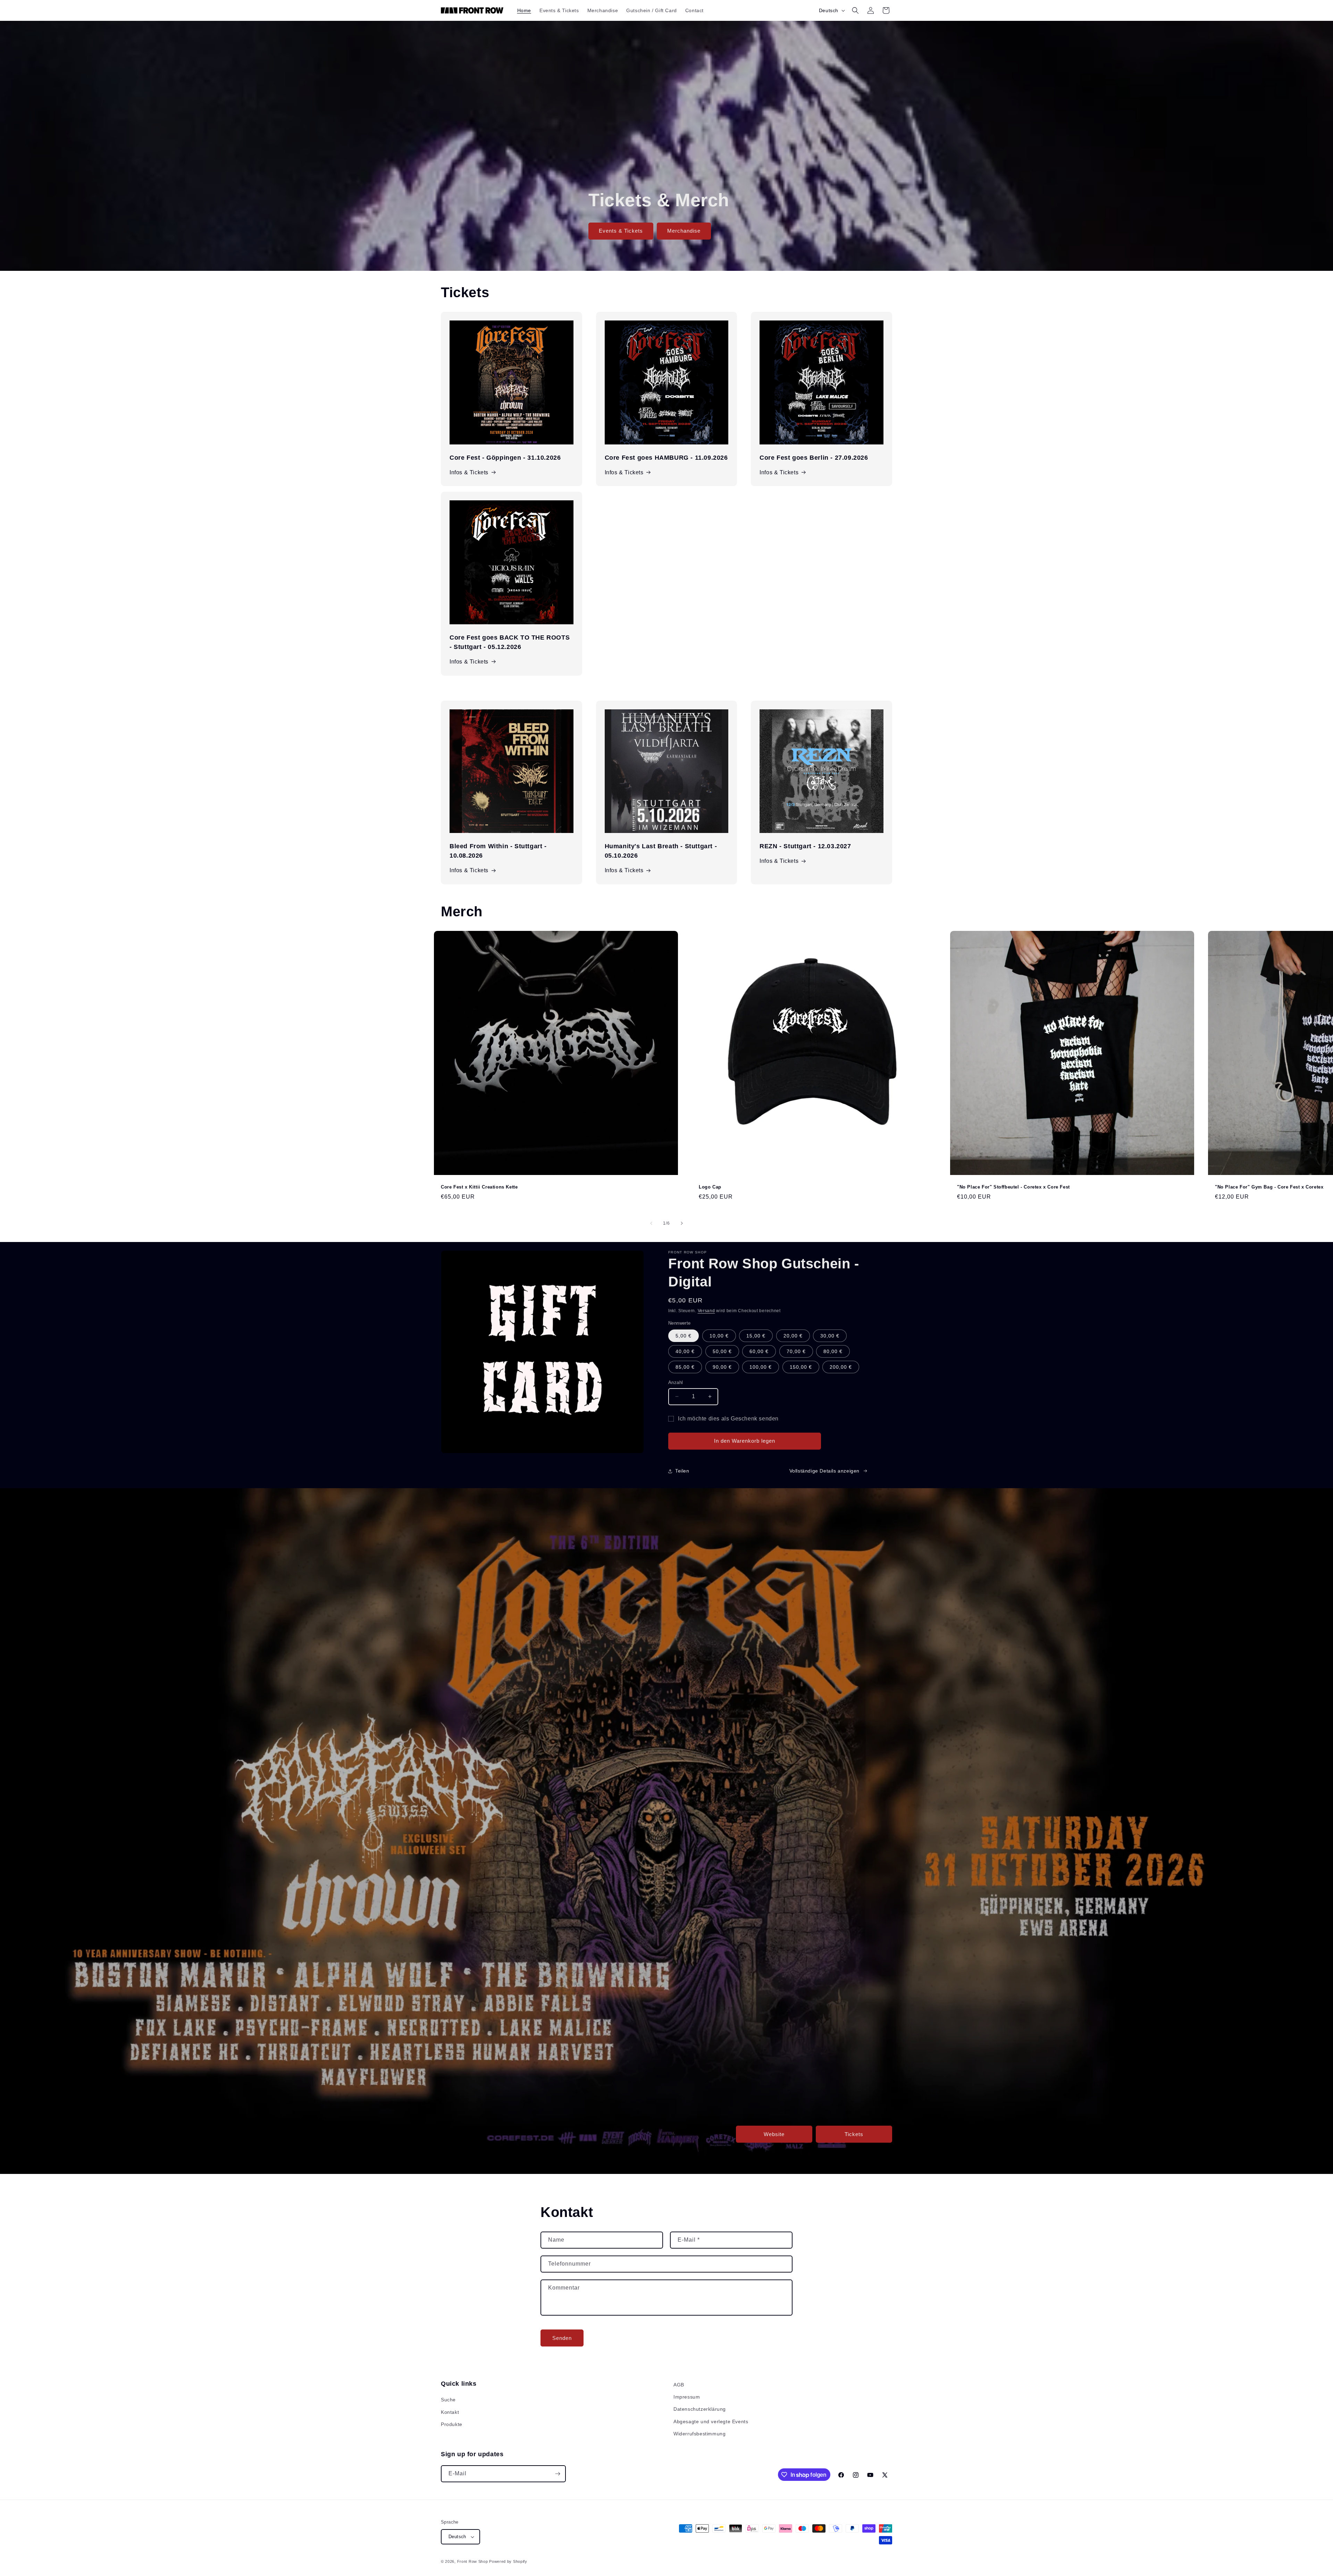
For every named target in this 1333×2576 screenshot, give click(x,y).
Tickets (854, 2134)
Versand (706, 1311)
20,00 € (793, 1336)
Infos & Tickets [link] (624, 870)
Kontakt (450, 2412)
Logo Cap (710, 1187)
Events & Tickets (621, 231)
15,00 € (756, 1336)
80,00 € (833, 1351)
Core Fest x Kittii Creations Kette (479, 1187)
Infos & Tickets (469, 472)
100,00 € (761, 1367)
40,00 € (685, 1351)
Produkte (452, 2424)
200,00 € (841, 1367)
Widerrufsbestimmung (699, 2434)
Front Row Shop (473, 2561)
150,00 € (801, 1367)
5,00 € (684, 1336)
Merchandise (684, 231)
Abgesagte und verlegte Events (711, 2421)
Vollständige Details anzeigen (824, 1471)
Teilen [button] (682, 1471)
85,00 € (685, 1367)
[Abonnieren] (557, 2474)
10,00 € (719, 1336)
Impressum (687, 2397)
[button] (855, 10)
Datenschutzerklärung (700, 2409)
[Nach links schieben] (651, 1223)
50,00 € (722, 1351)
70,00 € (796, 1351)
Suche (448, 2400)
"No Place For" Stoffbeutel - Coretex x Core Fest (1013, 1187)
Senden (562, 2338)
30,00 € (830, 1336)
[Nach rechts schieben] (682, 1223)
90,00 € (722, 1367)
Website (774, 2134)
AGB (679, 2385)
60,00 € (759, 1351)
